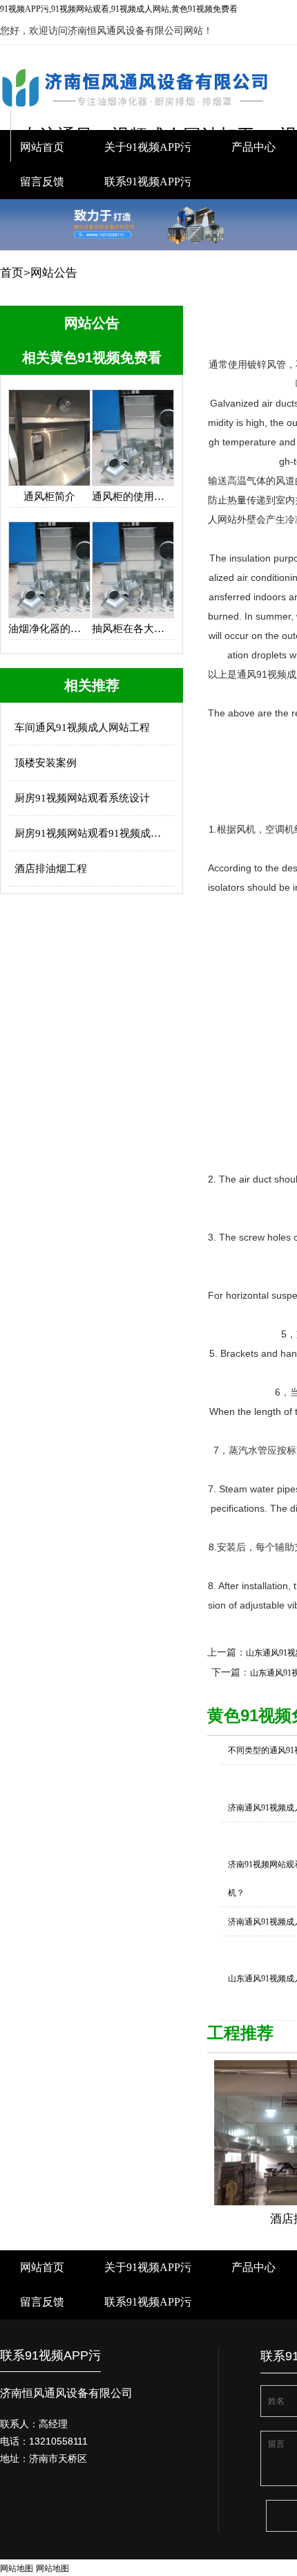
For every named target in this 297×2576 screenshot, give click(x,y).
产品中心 (253, 2267)
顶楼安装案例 (46, 763)
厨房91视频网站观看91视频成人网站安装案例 (92, 833)
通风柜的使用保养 (133, 497)
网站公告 (54, 273)
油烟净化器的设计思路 (49, 629)
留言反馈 (42, 182)
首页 (12, 273)
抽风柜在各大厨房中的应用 (133, 629)
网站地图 (17, 2568)
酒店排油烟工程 (51, 869)
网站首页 (42, 2267)
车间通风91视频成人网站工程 (82, 728)
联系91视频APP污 (148, 182)
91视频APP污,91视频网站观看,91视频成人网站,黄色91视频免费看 (119, 9)
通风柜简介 (49, 497)
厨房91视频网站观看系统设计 (82, 798)
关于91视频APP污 (148, 2267)
